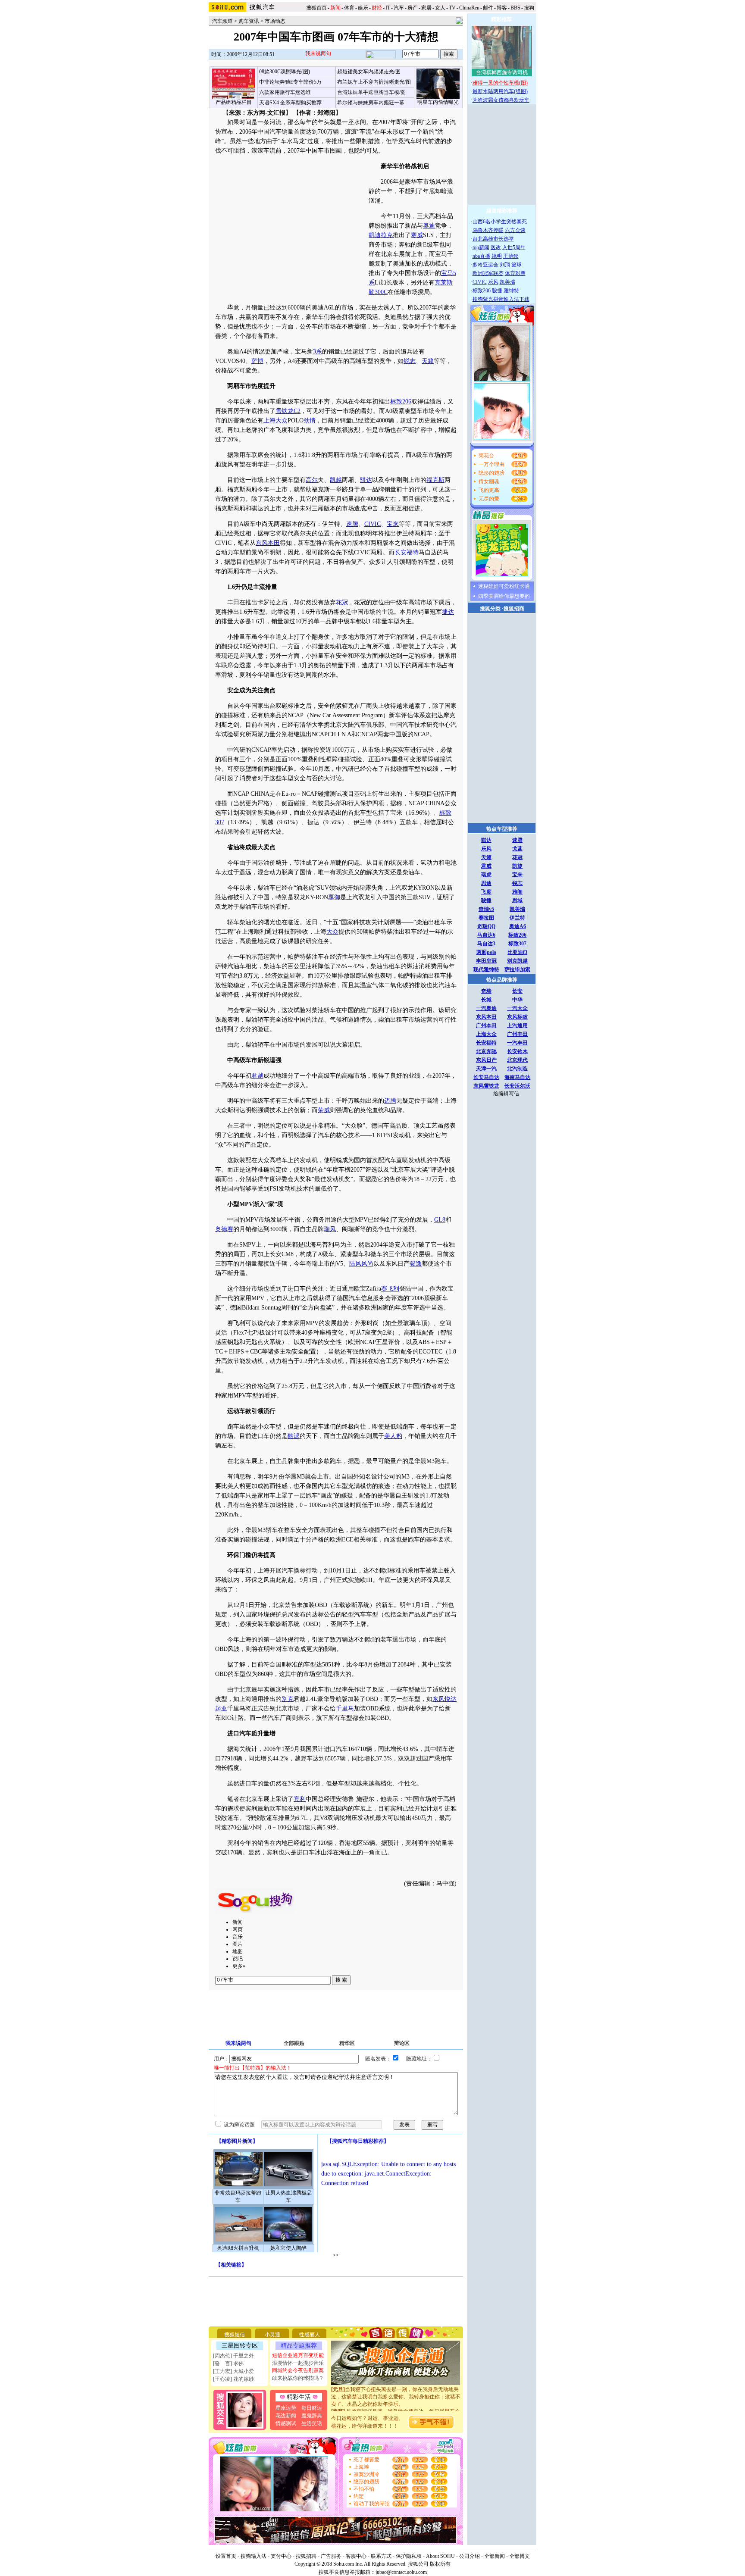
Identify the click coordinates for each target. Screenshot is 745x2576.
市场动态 (275, 21)
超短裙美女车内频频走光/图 (369, 72)
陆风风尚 (361, 1264)
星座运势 (286, 2408)
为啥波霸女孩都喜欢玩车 (501, 100)
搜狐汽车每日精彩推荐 (358, 2141)
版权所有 (440, 2564)
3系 (318, 352)
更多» (239, 1966)
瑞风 (330, 1229)
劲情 (310, 420)
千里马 (345, 1708)
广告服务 (331, 2556)
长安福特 (407, 552)
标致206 (401, 402)
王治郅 (511, 256)
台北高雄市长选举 (493, 239)
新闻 (238, 1922)
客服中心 (356, 2556)
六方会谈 (515, 230)
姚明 (497, 256)
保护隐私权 (409, 2556)
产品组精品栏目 (234, 102)
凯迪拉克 (381, 235)
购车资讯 (249, 21)
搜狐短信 (235, 2335)
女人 (440, 8)
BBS (515, 8)
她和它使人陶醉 (288, 2248)
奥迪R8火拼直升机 (238, 2248)
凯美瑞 (507, 282)
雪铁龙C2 (288, 411)
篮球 (516, 265)
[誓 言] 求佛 (228, 2363)
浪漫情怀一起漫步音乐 (298, 2363)
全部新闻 (495, 2556)
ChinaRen (469, 8)
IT (388, 8)
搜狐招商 (514, 609)
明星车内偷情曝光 (438, 102)
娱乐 (363, 8)
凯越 (336, 480)
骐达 (366, 480)
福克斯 (435, 480)
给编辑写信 (506, 1094)
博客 (502, 8)
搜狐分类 (490, 609)
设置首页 (226, 2556)
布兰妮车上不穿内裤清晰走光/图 (374, 82)
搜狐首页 (316, 8)
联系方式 (381, 2556)
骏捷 (497, 291)
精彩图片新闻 (237, 2141)
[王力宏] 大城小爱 (233, 2371)
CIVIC (372, 524)
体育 (349, 8)
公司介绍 (470, 2556)
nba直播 (481, 256)
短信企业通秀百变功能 (298, 2355)
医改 (496, 247)
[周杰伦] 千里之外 (233, 2356)
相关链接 (231, 2265)
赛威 (417, 235)
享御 (334, 897)
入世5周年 (514, 247)
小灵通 (272, 2335)
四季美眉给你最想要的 (504, 596)
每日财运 (312, 2408)
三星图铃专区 (240, 2346)
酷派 (294, 1436)
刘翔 (505, 265)
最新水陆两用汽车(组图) (500, 91)
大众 (332, 932)
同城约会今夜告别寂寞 (298, 2370)
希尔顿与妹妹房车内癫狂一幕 (371, 103)
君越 (257, 1076)
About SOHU (440, 2556)
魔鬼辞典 (312, 2416)
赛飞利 (390, 1289)
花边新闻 (286, 2416)
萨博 (257, 361)
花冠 (342, 602)
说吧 (238, 1959)
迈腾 (390, 1101)
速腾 (352, 524)
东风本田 (268, 543)
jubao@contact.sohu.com (401, 2572)
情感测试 (286, 2423)
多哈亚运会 (485, 265)
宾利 (300, 1799)
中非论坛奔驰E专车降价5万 (290, 82)
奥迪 (429, 226)
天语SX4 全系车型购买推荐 (290, 103)
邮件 (488, 8)
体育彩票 (515, 273)
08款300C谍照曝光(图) (285, 72)
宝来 (393, 524)
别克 (288, 1699)
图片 (238, 1944)
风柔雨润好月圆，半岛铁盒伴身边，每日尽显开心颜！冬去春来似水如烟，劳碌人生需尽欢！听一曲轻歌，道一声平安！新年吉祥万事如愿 (396, 2405)
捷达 (448, 612)
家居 (426, 8)
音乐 (238, 1937)
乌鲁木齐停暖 (488, 230)
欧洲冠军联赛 (488, 273)
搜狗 (530, 8)
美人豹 (393, 1436)
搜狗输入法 (254, 2556)
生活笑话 (312, 2423)
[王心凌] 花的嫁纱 (233, 2379)
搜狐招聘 (306, 2556)
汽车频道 (222, 21)
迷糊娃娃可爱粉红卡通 (504, 586)
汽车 (399, 8)
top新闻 (481, 247)
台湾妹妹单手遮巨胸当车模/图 (371, 92)
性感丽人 (310, 2335)
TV (452, 8)
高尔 (312, 480)
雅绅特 (511, 291)
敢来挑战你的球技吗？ (298, 2378)
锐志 (410, 361)
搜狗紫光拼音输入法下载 (501, 299)
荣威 (324, 1110)
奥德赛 (224, 1229)
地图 (238, 1951)
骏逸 (416, 1264)
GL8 (440, 1220)
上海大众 (275, 420)
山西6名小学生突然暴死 (500, 222)
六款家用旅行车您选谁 (285, 92)
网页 (238, 1929)
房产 (413, 8)
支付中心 (281, 2556)
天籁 (428, 361)
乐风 (493, 282)
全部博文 (520, 2556)
